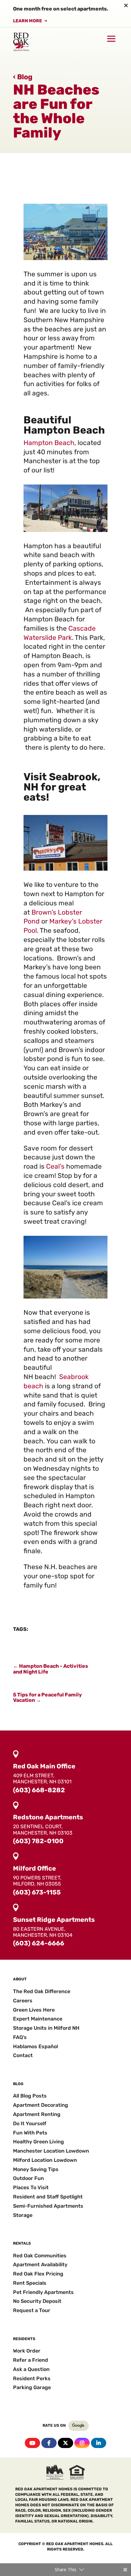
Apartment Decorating (41, 2105)
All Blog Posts (30, 2096)
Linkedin (99, 2443)
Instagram (82, 2443)
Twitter (65, 2443)
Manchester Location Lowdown (51, 2151)
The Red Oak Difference (42, 1991)
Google (79, 2426)
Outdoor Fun (28, 2178)
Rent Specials (30, 2283)
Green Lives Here (34, 2010)
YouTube (32, 2443)
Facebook (49, 2443)
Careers (23, 2001)
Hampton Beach (49, 443)
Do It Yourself (30, 2123)
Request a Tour (32, 2310)
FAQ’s (20, 2037)
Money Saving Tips (36, 2169)
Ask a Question (31, 2369)
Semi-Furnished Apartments (48, 2206)
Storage (23, 2215)
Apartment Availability (40, 2265)
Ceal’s (55, 1166)
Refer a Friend (31, 2360)
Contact (23, 2055)
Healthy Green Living (38, 2142)
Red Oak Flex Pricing (38, 2274)
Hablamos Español (35, 2046)
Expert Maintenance (38, 2019)
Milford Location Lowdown (45, 2160)
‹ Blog (23, 77)
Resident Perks (32, 2378)
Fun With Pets (30, 2133)
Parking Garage (32, 2387)
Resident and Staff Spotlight (48, 2197)
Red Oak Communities (40, 2256)
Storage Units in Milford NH (46, 2028)
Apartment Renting (37, 2114)
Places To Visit (31, 2187)
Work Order (27, 2351)
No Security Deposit (37, 2301)
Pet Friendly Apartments (43, 2292)
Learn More (28, 21)
